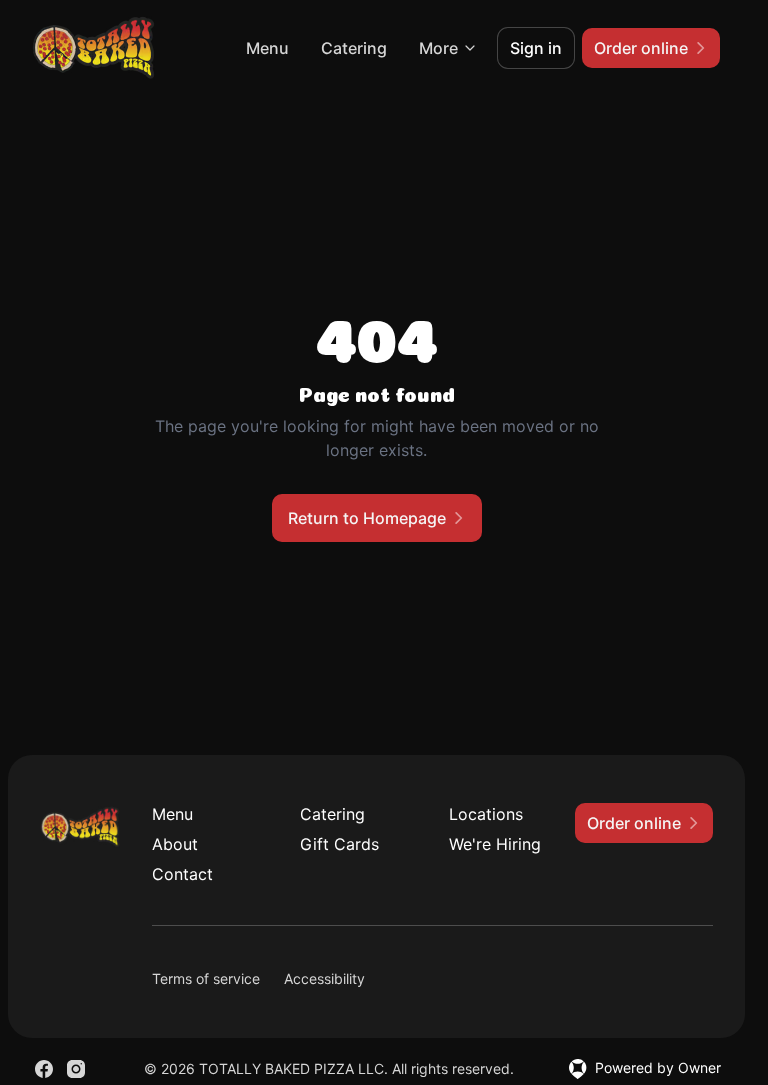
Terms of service (206, 978)
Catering (354, 48)
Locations (486, 814)
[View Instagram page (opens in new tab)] (76, 1069)
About (175, 844)
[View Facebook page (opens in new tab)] (44, 1069)
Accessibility (324, 978)
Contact (182, 874)
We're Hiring (495, 844)
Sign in (536, 48)
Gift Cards (339, 844)
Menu (267, 48)
